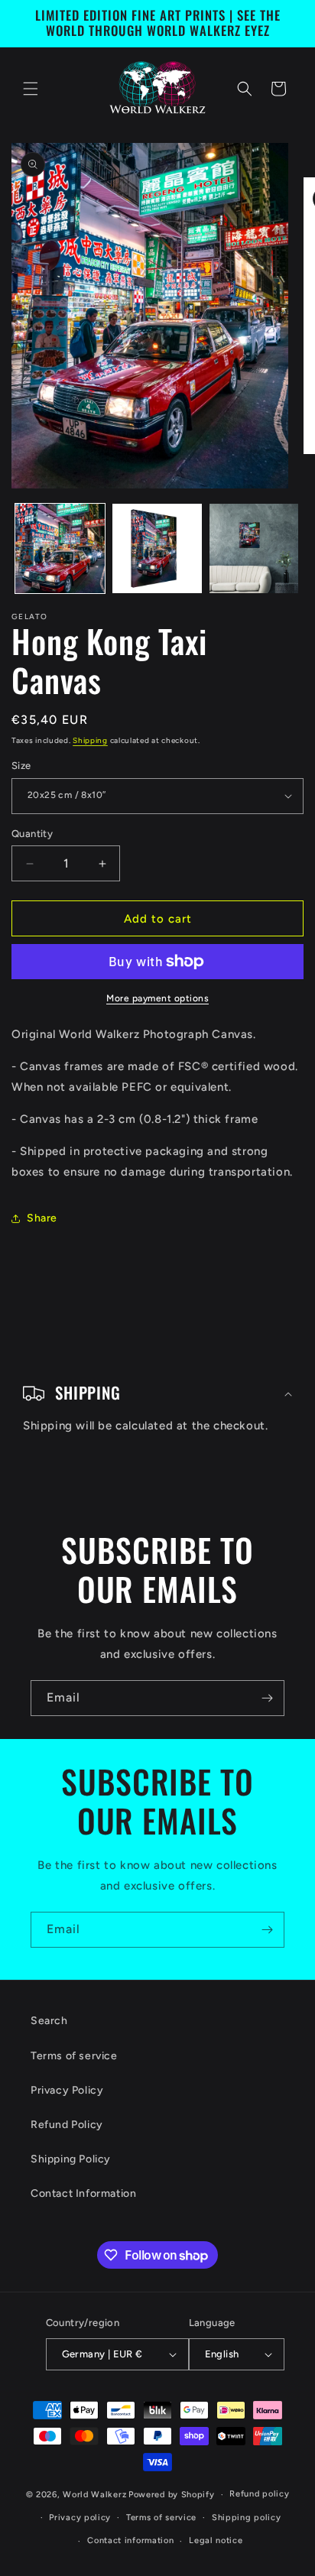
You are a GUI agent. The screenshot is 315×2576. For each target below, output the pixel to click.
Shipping (90, 740)
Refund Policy (67, 2125)
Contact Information (83, 2193)
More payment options (157, 998)
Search (49, 2021)
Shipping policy (247, 2518)
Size (21, 766)
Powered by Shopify (172, 2495)
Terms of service (74, 2056)
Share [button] (42, 1218)
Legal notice (216, 2540)
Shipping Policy (71, 2159)
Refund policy (259, 2494)
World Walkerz (94, 2495)
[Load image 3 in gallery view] (254, 548)
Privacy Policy (67, 2090)
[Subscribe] (267, 1698)
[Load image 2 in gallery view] (157, 548)
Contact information (130, 2540)
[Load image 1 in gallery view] (60, 548)
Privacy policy (80, 2518)
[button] (31, 89)
